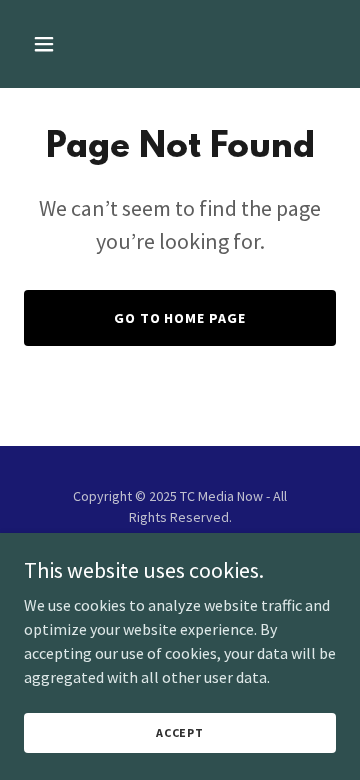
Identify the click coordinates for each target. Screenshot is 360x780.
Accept (180, 732)
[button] (59, 44)
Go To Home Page (180, 318)
